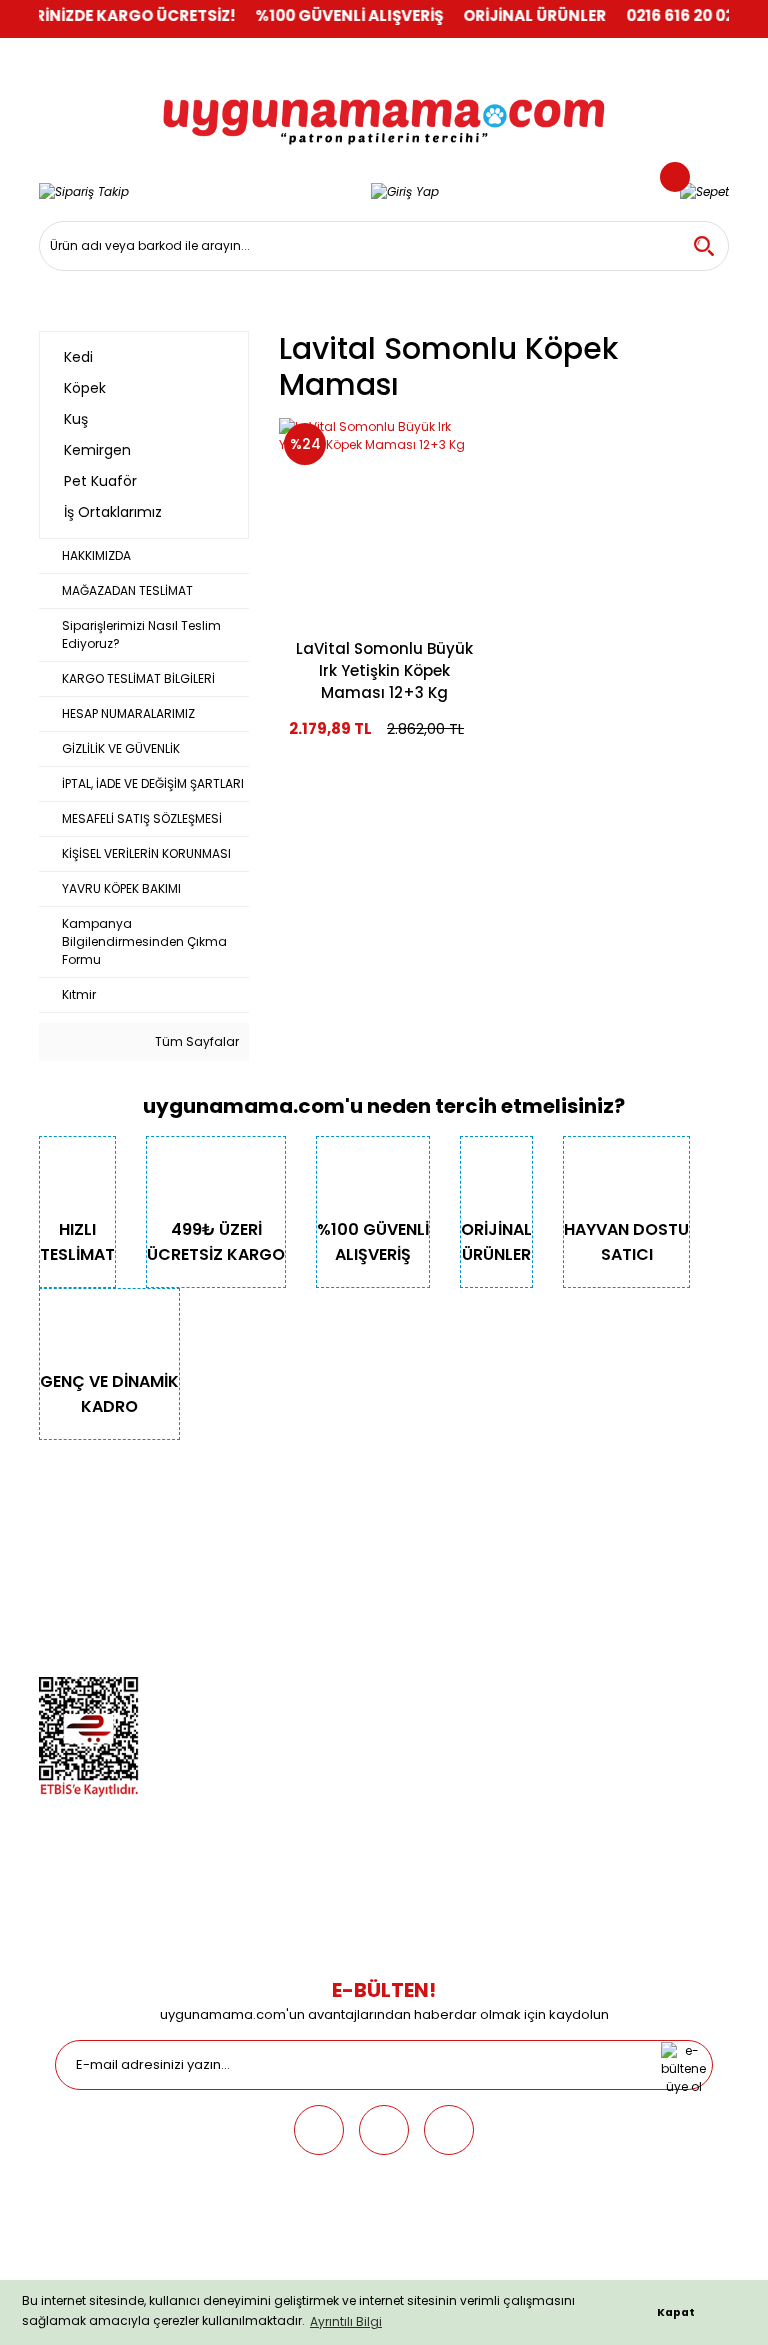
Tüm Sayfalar (195, 1041)
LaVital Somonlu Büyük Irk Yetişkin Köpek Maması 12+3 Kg (384, 670)
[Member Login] (405, 191)
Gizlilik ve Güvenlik (93, 1573)
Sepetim (544, 1601)
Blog (53, 1657)
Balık (293, 1601)
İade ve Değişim (567, 1629)
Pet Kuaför (309, 1629)
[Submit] (683, 2065)
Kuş (289, 1573)
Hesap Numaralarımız (106, 1601)
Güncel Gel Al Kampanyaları (605, 1573)
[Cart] (704, 191)
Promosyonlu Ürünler (341, 1657)
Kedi (292, 1517)
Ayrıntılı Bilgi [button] (346, 2321)
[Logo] (384, 108)
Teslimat (545, 1517)
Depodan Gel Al (566, 1545)
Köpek (297, 1545)
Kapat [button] (676, 2312)
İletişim (60, 1545)
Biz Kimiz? (68, 1517)
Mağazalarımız (85, 1629)
